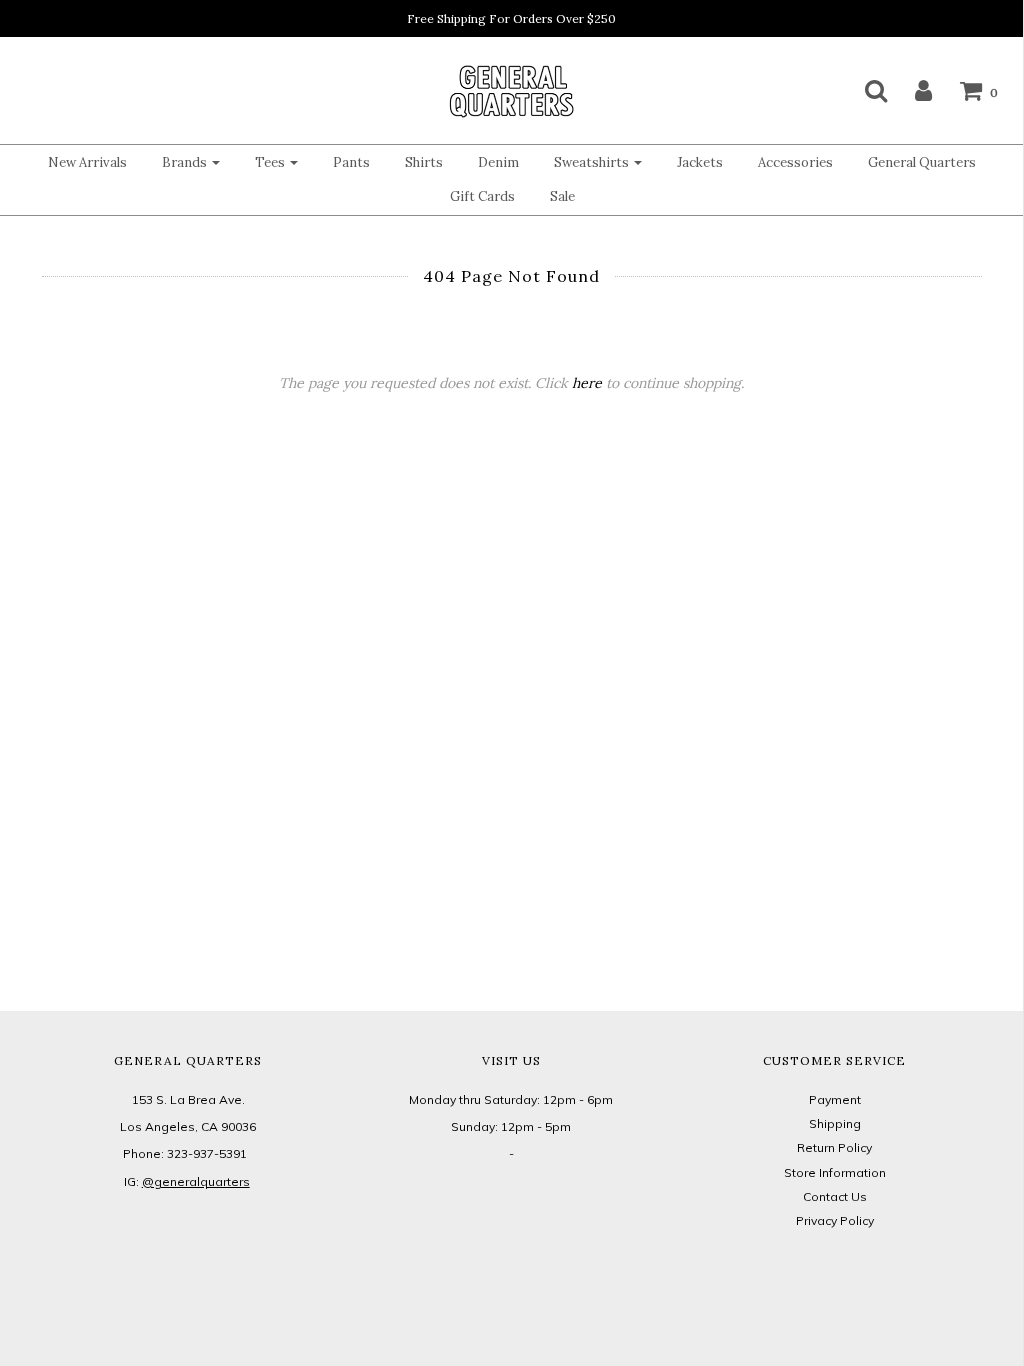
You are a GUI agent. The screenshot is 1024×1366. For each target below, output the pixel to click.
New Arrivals (87, 162)
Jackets (700, 162)
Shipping (835, 1123)
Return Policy (834, 1147)
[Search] (863, 90)
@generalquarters (196, 1181)
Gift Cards (482, 196)
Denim (498, 162)
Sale (562, 196)
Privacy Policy (835, 1220)
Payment (835, 1099)
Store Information (835, 1172)
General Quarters (922, 162)
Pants (351, 162)
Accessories (795, 162)
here (587, 383)
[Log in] (911, 90)
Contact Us (835, 1196)
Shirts (424, 162)
